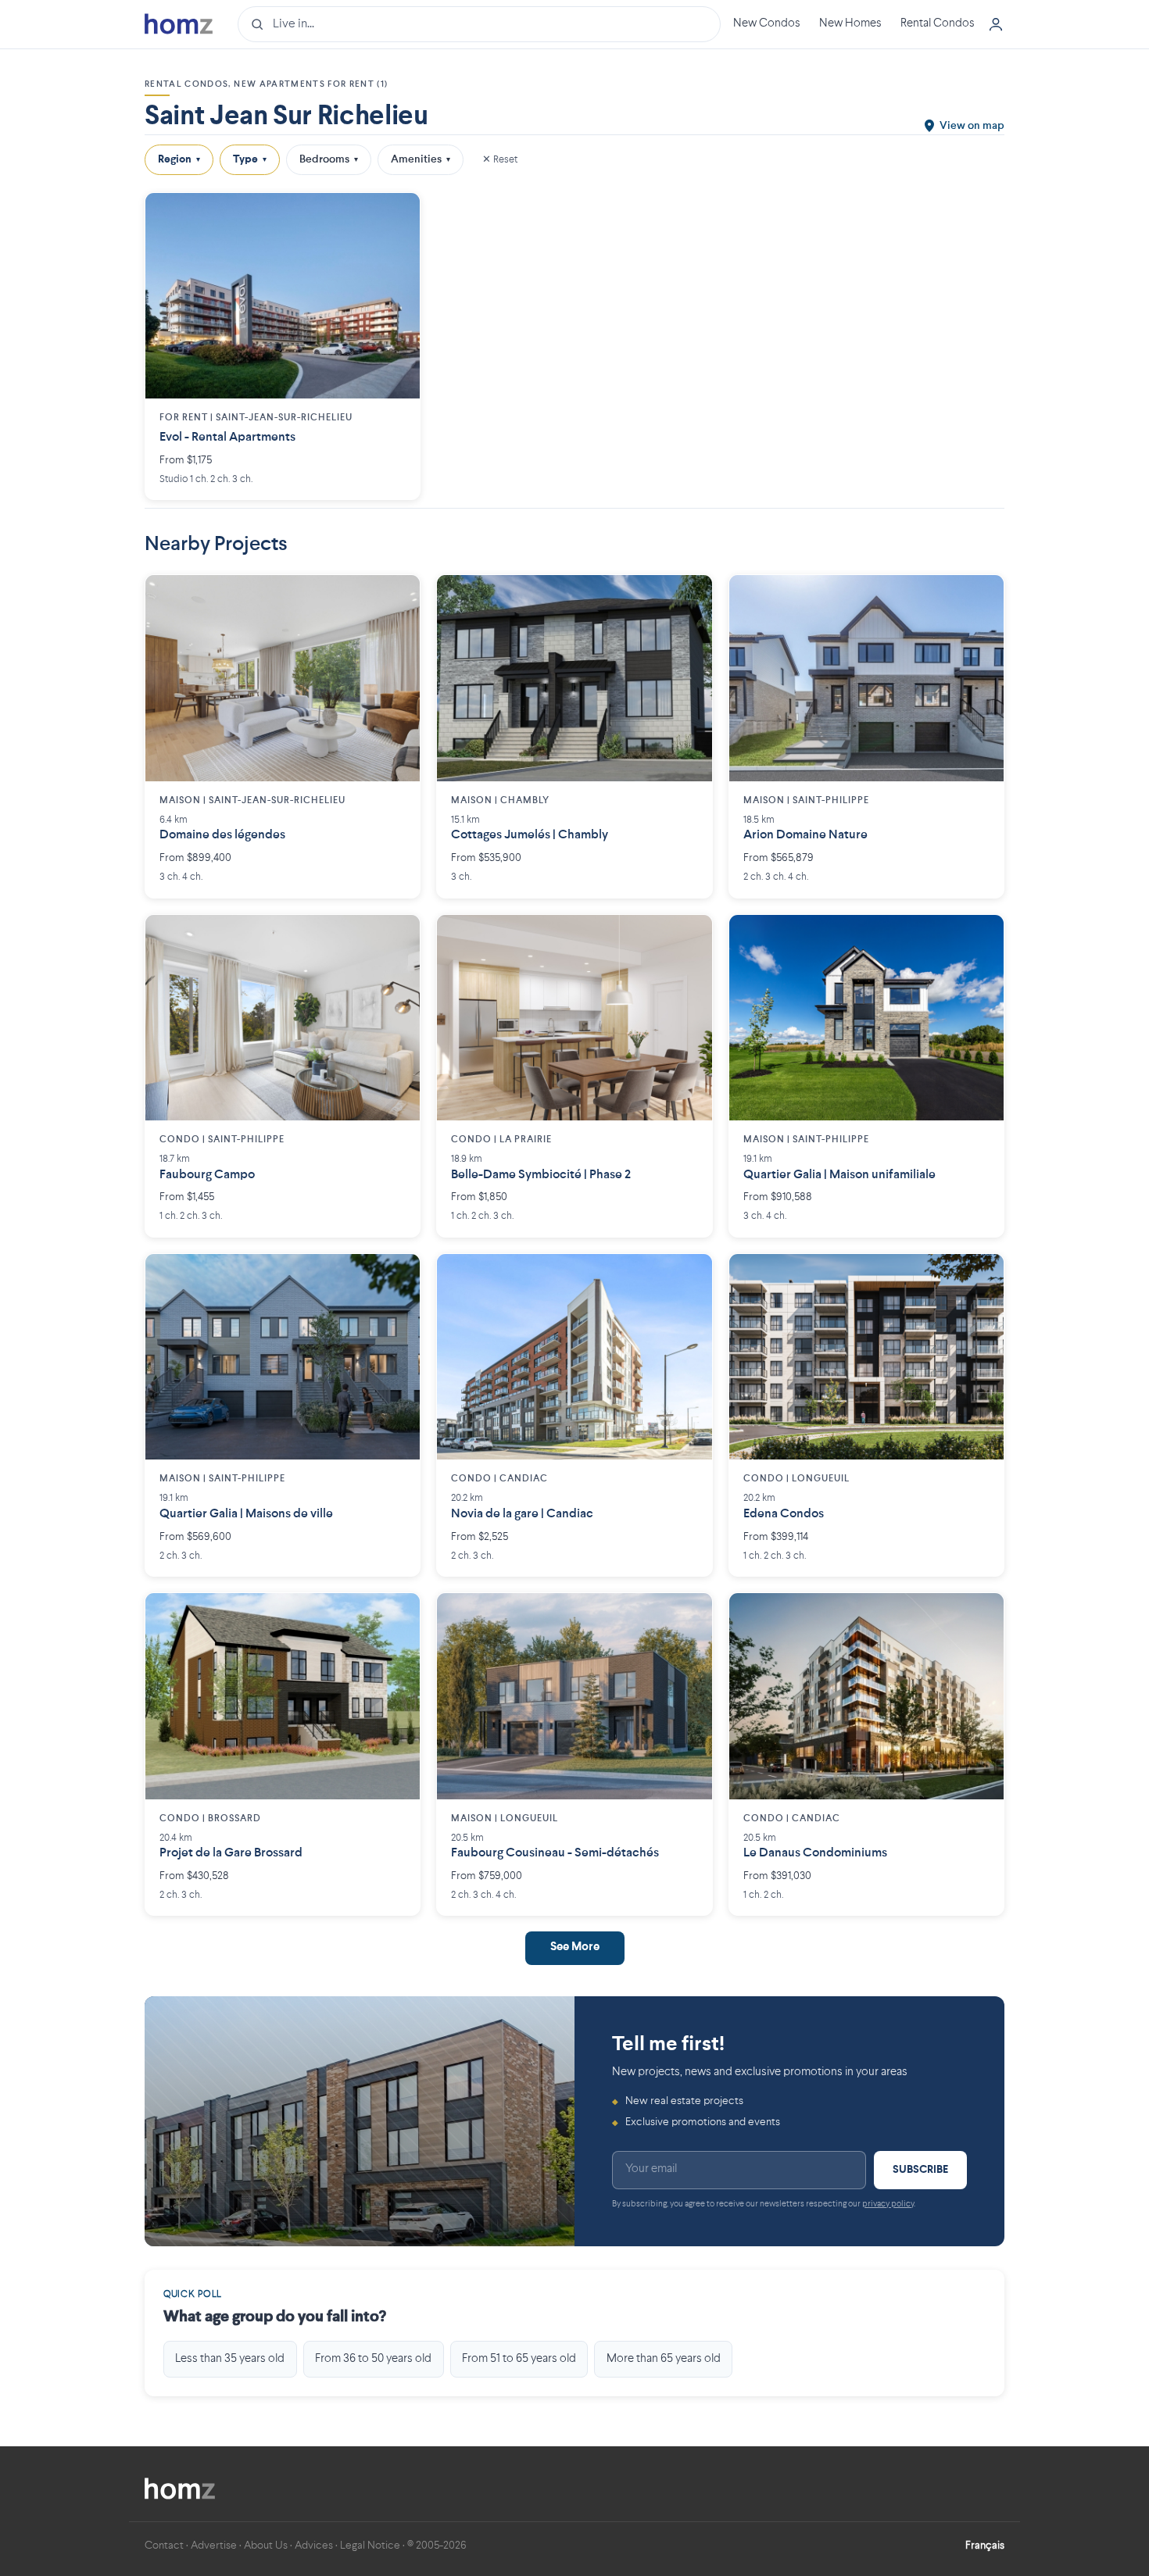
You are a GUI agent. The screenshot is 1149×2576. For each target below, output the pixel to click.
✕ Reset (500, 159)
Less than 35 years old (230, 2359)
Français (985, 2546)
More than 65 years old (664, 2359)
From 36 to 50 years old (373, 2359)
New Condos (767, 24)
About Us (266, 2546)
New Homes (850, 24)
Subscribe (920, 2170)
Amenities (421, 159)
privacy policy (888, 2204)
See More (575, 1947)
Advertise (214, 2546)
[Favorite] (396, 216)
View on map (972, 126)
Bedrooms (329, 159)
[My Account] (996, 24)
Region (179, 159)
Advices (314, 2546)
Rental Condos (938, 24)
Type (250, 159)
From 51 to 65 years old (519, 2359)
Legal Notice (370, 2546)
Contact (164, 2546)
